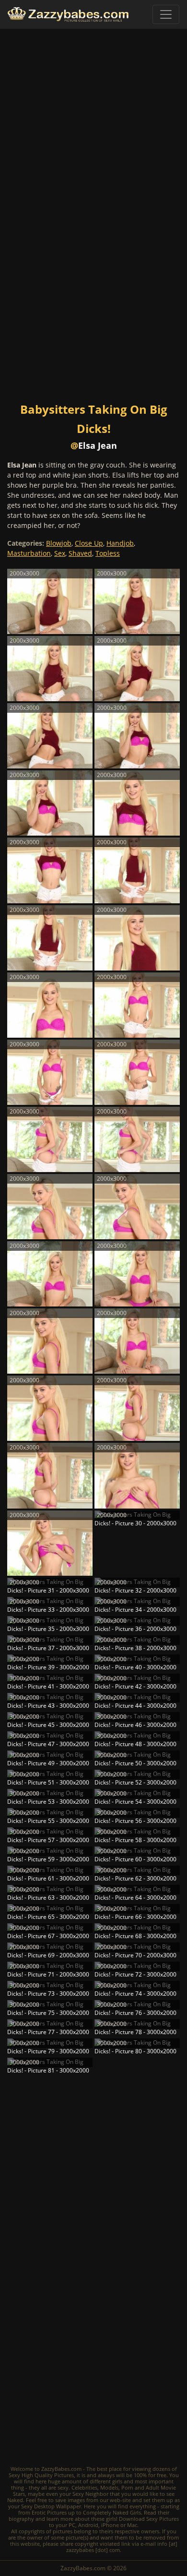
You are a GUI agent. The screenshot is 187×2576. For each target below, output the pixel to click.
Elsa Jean (98, 445)
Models (109, 2487)
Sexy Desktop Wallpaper (51, 2506)
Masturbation (29, 553)
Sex (60, 553)
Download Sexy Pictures (149, 2519)
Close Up (89, 543)
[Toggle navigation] (166, 14)
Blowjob (59, 543)
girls (117, 2481)
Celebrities (84, 2487)
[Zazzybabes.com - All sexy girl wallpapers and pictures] (68, 14)
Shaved (80, 553)
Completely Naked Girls (112, 2512)
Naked (15, 2500)
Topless (108, 553)
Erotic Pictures (49, 2512)
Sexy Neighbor (90, 2494)
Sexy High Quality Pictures (41, 2475)
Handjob (120, 543)
